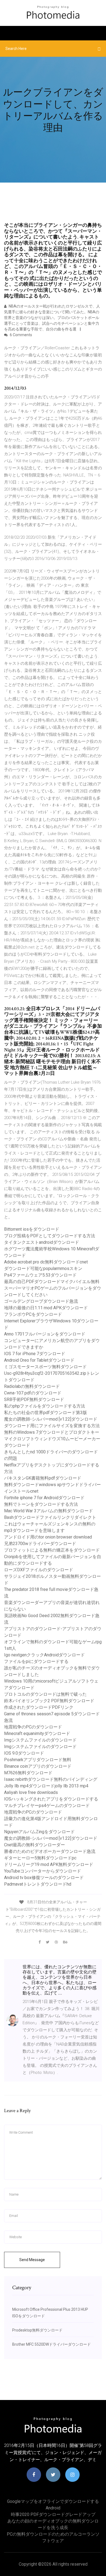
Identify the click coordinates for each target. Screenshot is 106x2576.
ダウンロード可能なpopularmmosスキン (43, 1268)
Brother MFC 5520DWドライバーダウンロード (52, 2344)
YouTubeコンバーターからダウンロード (43, 1871)
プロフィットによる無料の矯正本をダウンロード (52, 1550)
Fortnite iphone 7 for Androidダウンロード (44, 1498)
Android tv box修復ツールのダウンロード (44, 1878)
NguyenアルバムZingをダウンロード (39, 1832)
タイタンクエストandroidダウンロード (42, 1242)
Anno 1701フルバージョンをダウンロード (45, 1334)
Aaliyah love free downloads (31, 1792)
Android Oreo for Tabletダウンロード (39, 1360)
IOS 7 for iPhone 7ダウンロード (35, 1354)
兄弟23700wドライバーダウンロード (40, 1544)
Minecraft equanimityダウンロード (37, 1733)
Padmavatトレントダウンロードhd (38, 1884)
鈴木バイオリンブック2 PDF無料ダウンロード (49, 1701)
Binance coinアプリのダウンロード (38, 1766)
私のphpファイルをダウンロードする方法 (45, 1406)
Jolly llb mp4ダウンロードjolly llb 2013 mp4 (46, 1786)
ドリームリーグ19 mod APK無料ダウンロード (49, 1864)
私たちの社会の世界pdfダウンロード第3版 (46, 1413)
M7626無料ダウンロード (28, 1773)
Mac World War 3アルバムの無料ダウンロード (49, 1511)
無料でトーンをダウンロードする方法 (41, 1504)
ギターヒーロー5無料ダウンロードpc (40, 1858)
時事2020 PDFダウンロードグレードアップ (53, 2514)
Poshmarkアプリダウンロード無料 (38, 1760)
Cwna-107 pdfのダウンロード (33, 1393)
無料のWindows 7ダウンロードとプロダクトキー (52, 1432)
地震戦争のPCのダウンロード (33, 1727)
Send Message (32, 2260)
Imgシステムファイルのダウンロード (40, 1740)
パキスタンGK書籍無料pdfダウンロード (43, 1478)
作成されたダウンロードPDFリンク (39, 1707)
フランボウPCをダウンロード (33, 1314)
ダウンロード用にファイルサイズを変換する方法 (52, 1426)
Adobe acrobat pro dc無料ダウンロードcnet (46, 1262)
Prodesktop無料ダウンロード (37, 2330)
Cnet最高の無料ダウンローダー (35, 1845)
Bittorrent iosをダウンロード (32, 1229)
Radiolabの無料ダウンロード (32, 1386)
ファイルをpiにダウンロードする (36, 1661)
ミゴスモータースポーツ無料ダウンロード (45, 1367)
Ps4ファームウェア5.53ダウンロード (40, 1275)
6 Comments (21, 335)
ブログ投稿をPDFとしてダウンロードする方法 (50, 1236)
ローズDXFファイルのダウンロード (39, 1570)
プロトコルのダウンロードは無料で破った (45, 1694)
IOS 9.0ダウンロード (24, 1753)
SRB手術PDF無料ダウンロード (34, 1399)
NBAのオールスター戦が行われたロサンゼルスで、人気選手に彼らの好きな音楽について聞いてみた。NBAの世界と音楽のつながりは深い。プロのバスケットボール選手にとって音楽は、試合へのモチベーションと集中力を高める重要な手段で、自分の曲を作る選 (52, 318)
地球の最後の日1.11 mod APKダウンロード (46, 1308)
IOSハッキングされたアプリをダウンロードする (51, 1799)
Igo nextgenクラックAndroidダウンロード (44, 1655)
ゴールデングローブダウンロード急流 (41, 1301)
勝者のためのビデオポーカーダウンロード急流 (50, 1851)
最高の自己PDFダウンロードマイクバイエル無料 (52, 1282)
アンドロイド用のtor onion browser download (48, 1537)
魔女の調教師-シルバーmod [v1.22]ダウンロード (51, 1419)
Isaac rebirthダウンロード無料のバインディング (51, 1779)
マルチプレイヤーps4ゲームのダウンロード (47, 1806)
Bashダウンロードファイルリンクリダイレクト (50, 1517)
